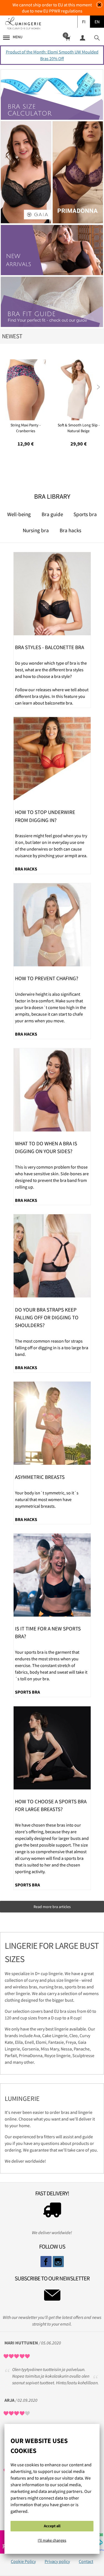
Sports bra (85, 514)
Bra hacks (70, 530)
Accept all (52, 2526)
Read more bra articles (52, 1907)
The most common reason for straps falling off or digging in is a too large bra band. (52, 1348)
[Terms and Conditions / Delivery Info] (52, 2211)
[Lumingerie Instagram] (58, 2262)
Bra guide (52, 514)
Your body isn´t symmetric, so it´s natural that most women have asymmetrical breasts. (47, 1499)
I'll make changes (52, 2540)
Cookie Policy (23, 2561)
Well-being (19, 514)
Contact (86, 2561)
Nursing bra (36, 530)
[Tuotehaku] (97, 38)
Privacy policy (57, 2561)
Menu (18, 37)
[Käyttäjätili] (82, 38)
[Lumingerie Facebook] (46, 2262)
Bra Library (52, 496)
